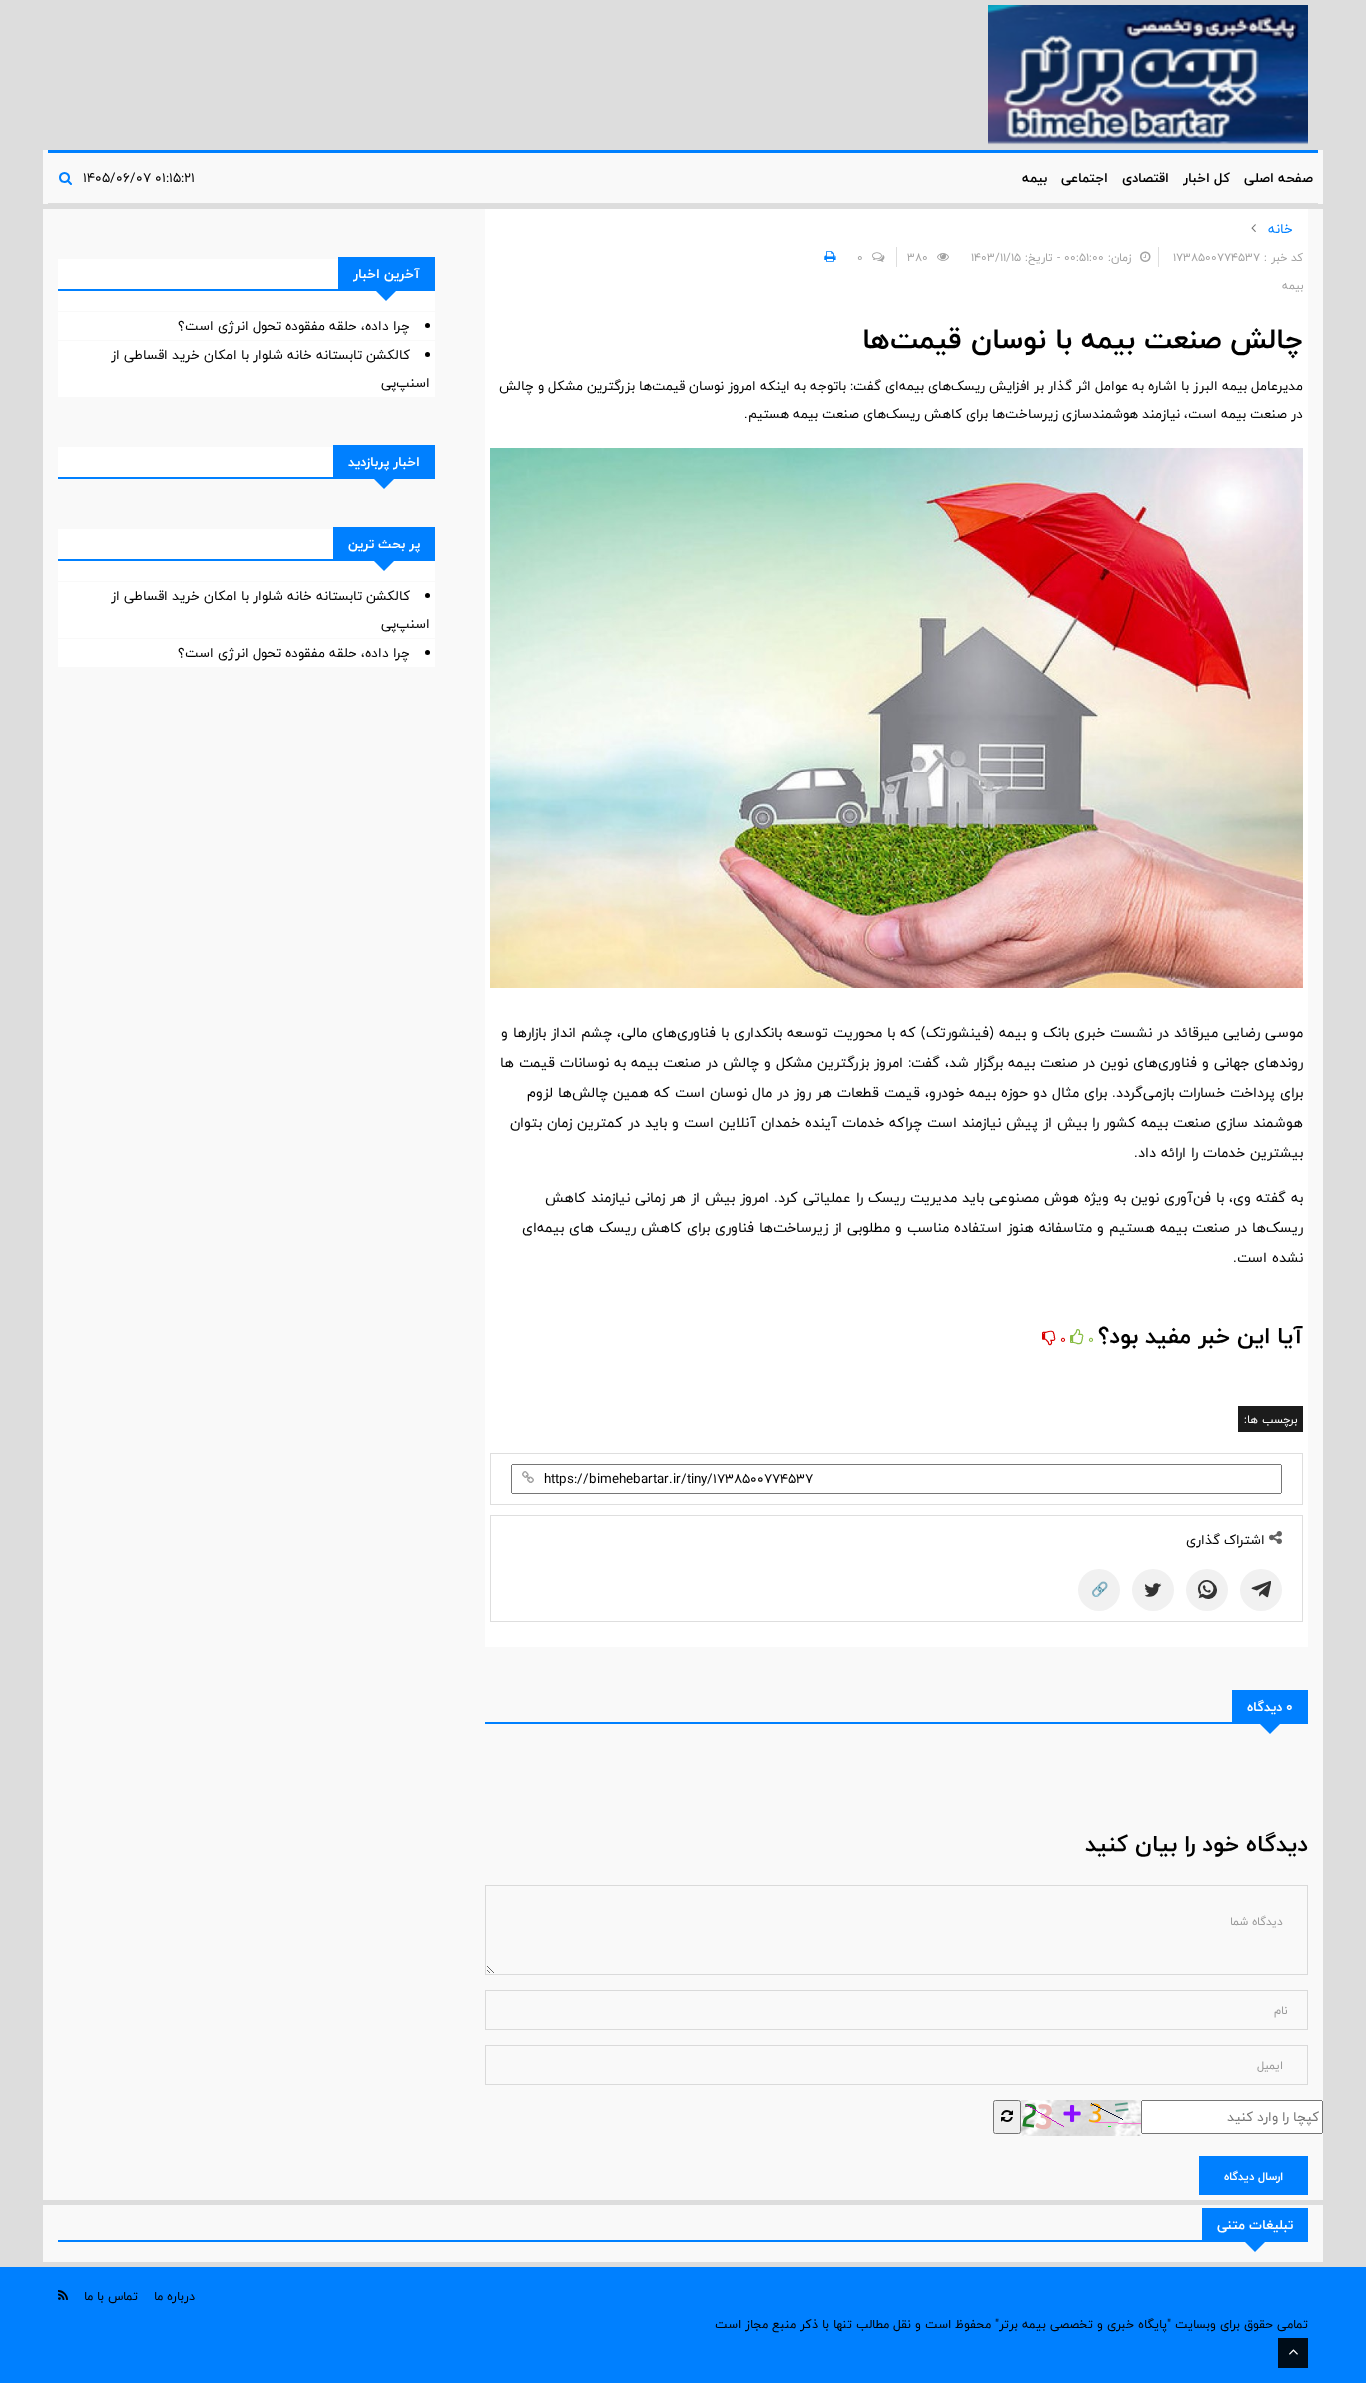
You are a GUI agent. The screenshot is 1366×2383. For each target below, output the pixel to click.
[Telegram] (1261, 1590)
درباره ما (174, 2296)
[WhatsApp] (1207, 1590)
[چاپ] (827, 257)
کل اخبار (1206, 178)
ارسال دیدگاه (1253, 2176)
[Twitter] (1153, 1590)
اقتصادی (1145, 178)
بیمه (1034, 178)
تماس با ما (111, 2296)
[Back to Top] (1293, 2353)
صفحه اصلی (1278, 178)
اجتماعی (1084, 178)
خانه (1280, 229)
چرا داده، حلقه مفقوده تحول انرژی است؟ (294, 326)
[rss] (63, 2295)
